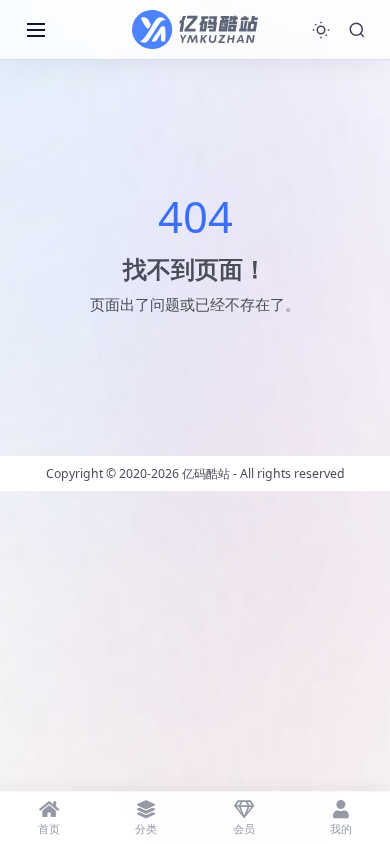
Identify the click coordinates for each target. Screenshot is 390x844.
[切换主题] (321, 30)
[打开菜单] (36, 30)
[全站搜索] (357, 30)
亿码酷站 (206, 473)
